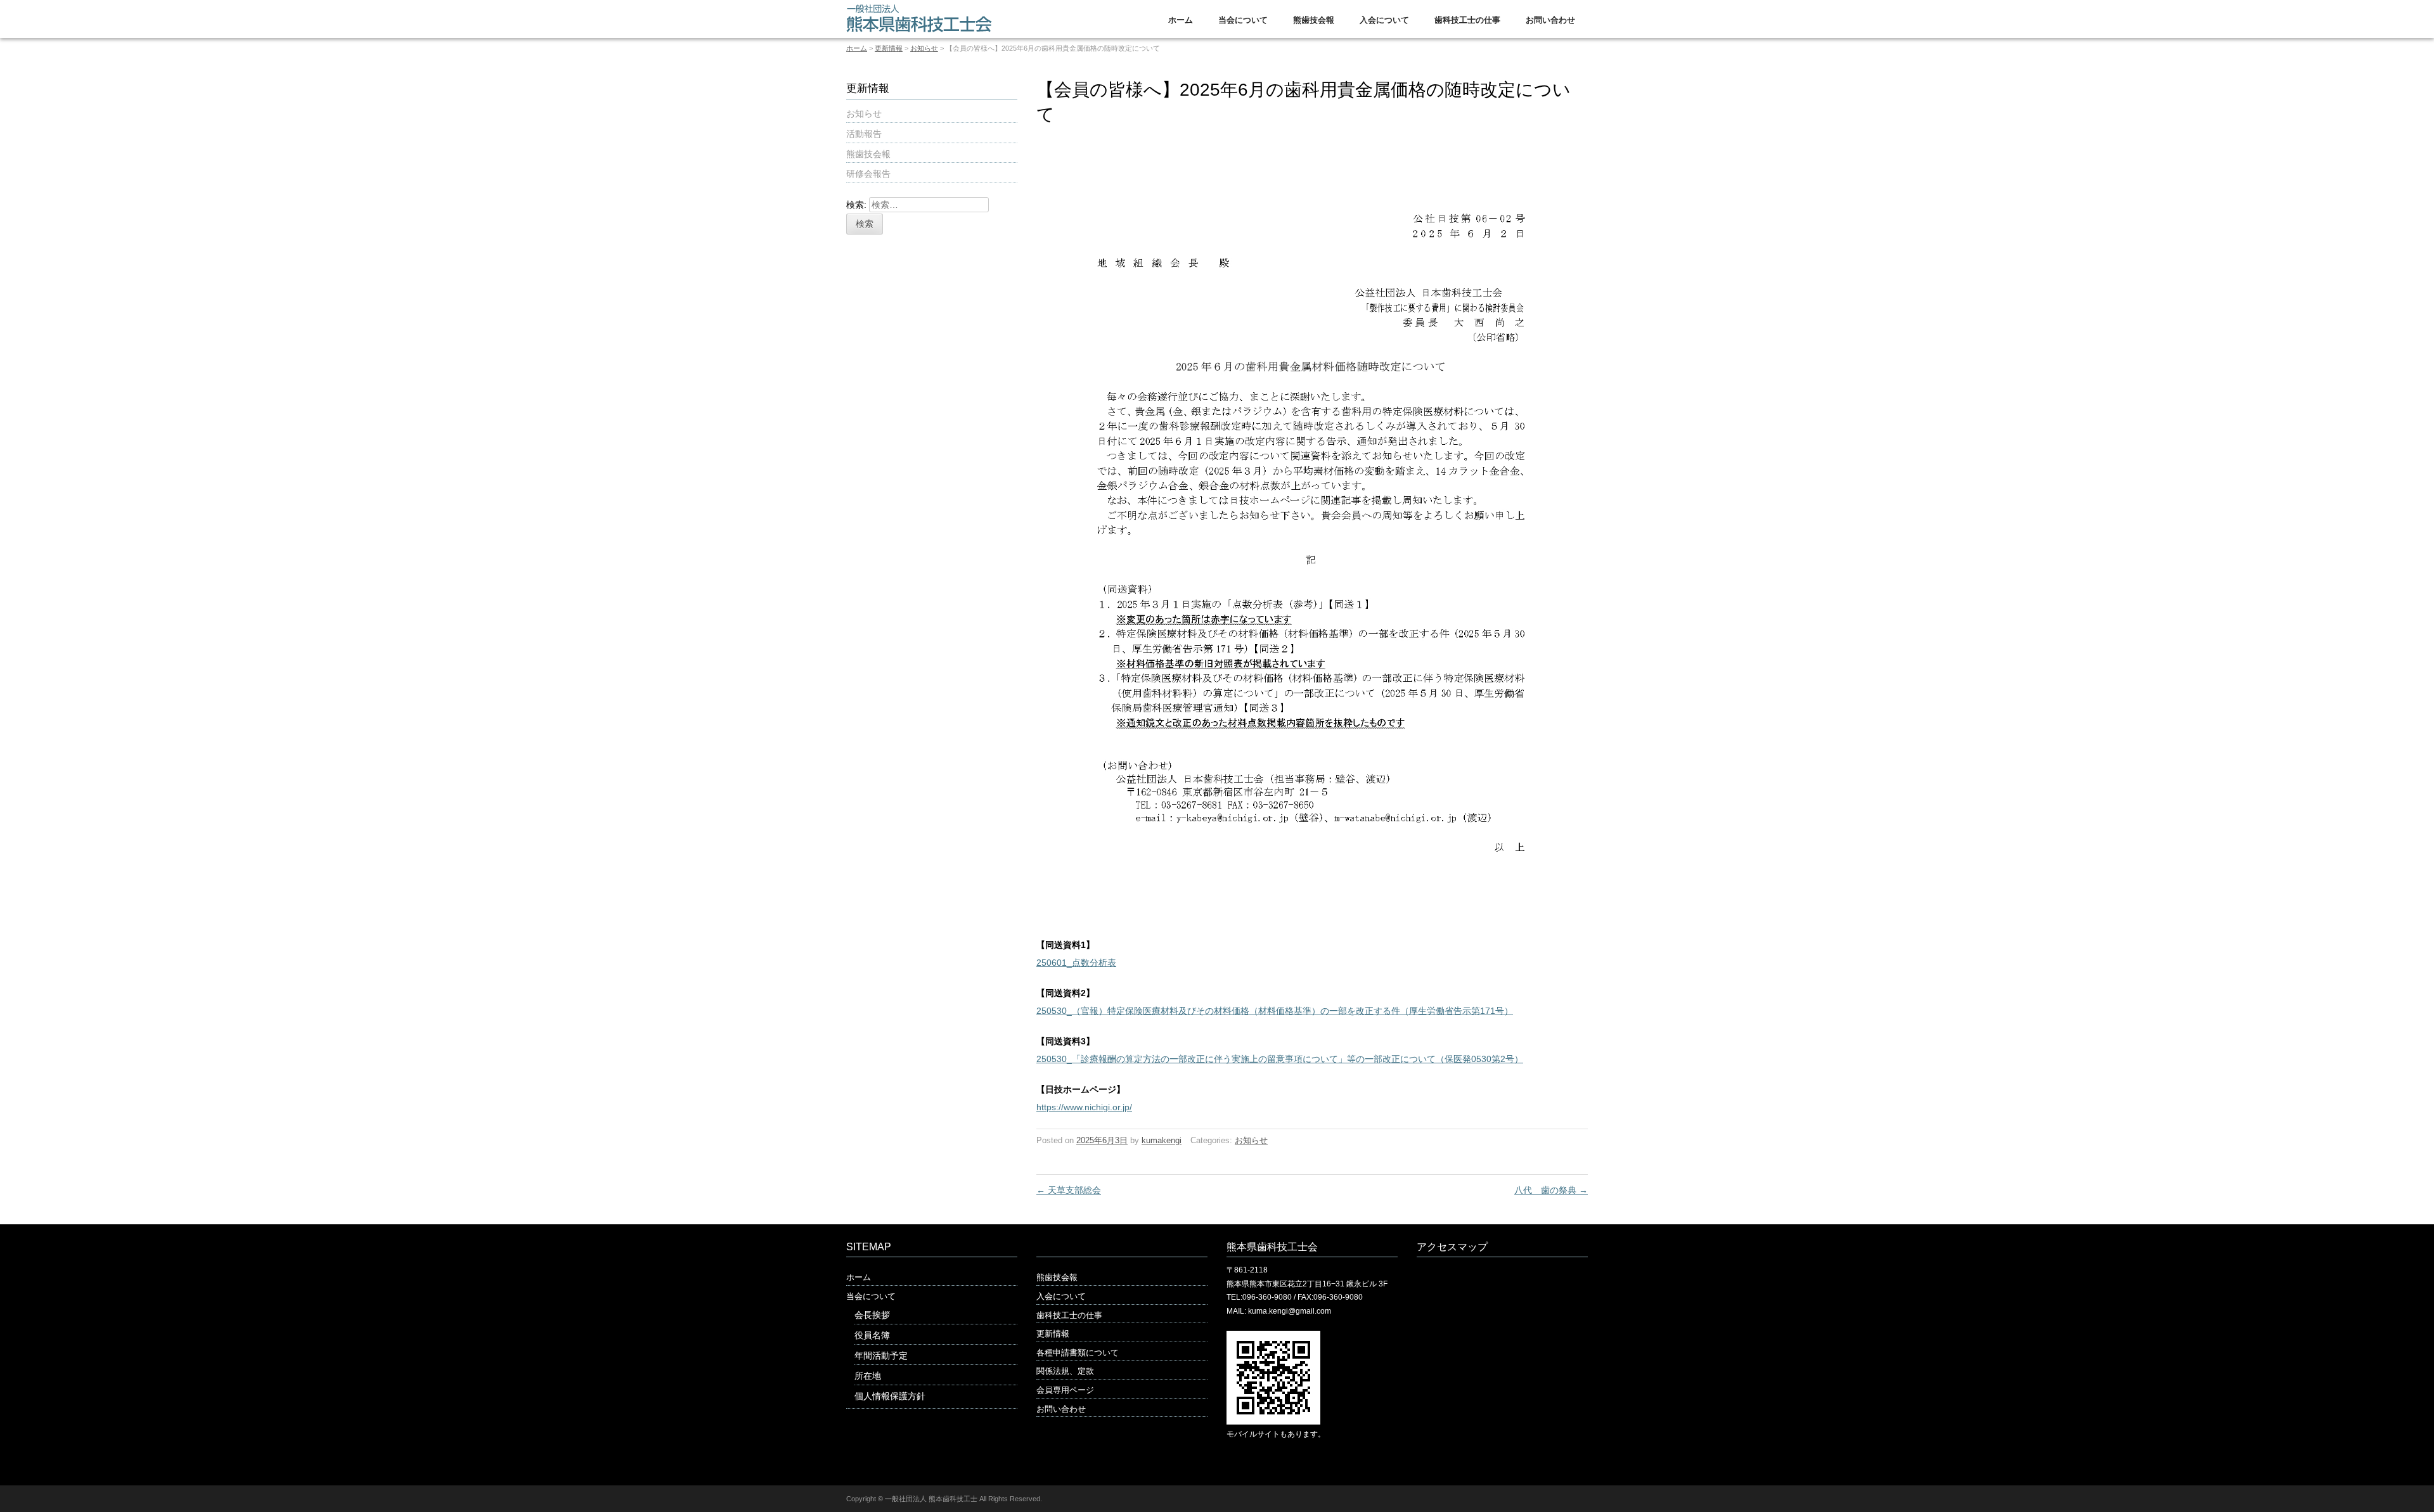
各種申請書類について (1078, 1353)
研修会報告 (868, 174)
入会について (1384, 20)
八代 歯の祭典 (1551, 1190)
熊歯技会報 (1314, 20)
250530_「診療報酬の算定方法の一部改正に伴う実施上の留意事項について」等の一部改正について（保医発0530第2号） (1280, 1059)
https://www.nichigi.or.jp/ (1084, 1107)
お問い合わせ (1550, 20)
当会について (1243, 20)
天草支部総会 (1069, 1190)
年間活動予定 (881, 1355)
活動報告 (864, 134)
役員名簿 (872, 1335)
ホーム (1181, 20)
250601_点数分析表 (1076, 963)
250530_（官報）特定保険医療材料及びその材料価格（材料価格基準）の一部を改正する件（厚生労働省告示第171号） (1275, 1011)
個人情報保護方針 (890, 1396)
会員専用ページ (1065, 1390)
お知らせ (924, 48)
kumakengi (1162, 1140)
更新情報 (889, 48)
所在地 (868, 1376)
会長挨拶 (872, 1315)
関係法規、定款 (1065, 1371)
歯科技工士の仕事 (1467, 20)
